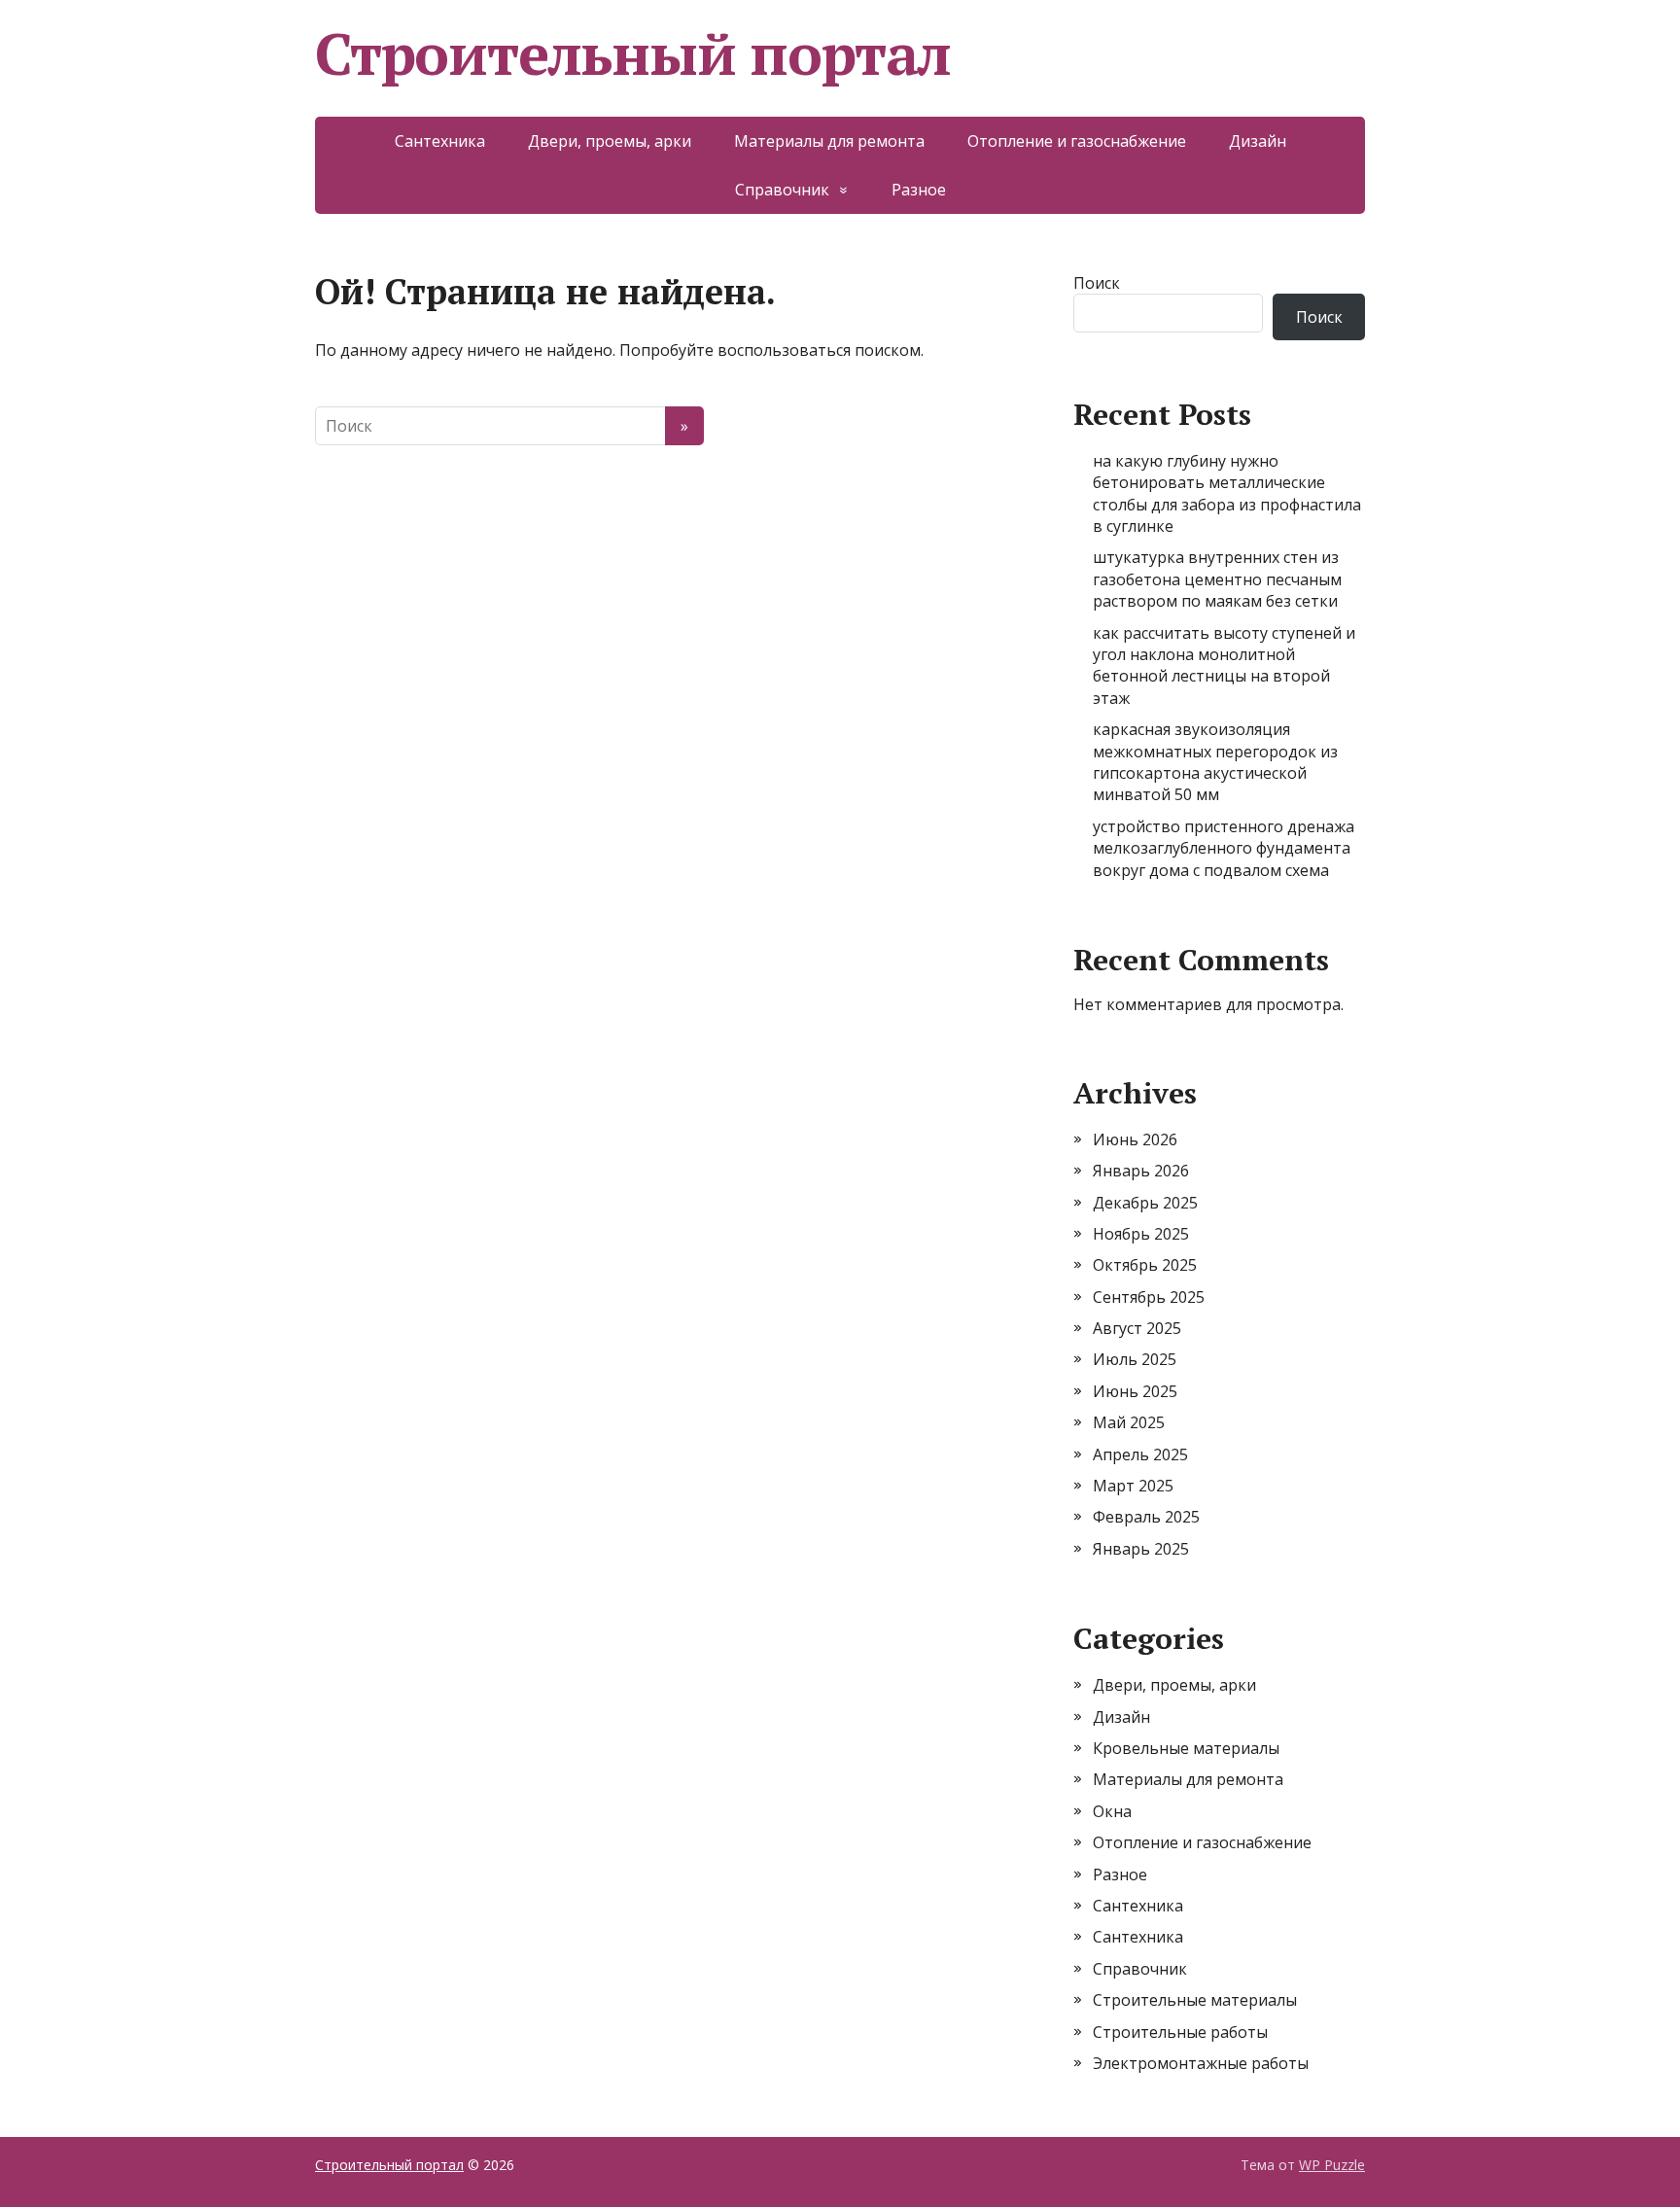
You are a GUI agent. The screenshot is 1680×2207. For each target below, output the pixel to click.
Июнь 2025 (1135, 1391)
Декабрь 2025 (1145, 1203)
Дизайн (1258, 141)
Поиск (1097, 283)
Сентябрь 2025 (1149, 1297)
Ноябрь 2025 (1141, 1234)
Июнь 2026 (1135, 1139)
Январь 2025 (1141, 1549)
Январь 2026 (1141, 1171)
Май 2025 (1129, 1422)
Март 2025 (1133, 1486)
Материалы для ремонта (829, 141)
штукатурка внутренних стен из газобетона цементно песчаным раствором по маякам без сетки (1217, 579)
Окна (1112, 1811)
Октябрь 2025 (1145, 1265)
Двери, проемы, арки (610, 141)
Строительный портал (633, 53)
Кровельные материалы (1186, 1748)
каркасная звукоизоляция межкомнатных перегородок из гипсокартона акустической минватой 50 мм (1215, 762)
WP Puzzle (1332, 2165)
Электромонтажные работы (1201, 2063)
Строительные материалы (1195, 2000)
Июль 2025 (1135, 1359)
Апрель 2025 (1140, 1454)
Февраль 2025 (1146, 1517)
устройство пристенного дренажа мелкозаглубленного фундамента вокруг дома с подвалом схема (1224, 848)
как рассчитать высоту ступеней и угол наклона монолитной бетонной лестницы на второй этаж (1224, 666)
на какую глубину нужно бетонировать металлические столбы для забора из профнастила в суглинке (1227, 493)
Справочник (782, 190)
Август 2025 (1137, 1328)
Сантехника (440, 141)
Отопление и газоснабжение (1077, 141)
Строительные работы (1180, 2032)
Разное (919, 190)
